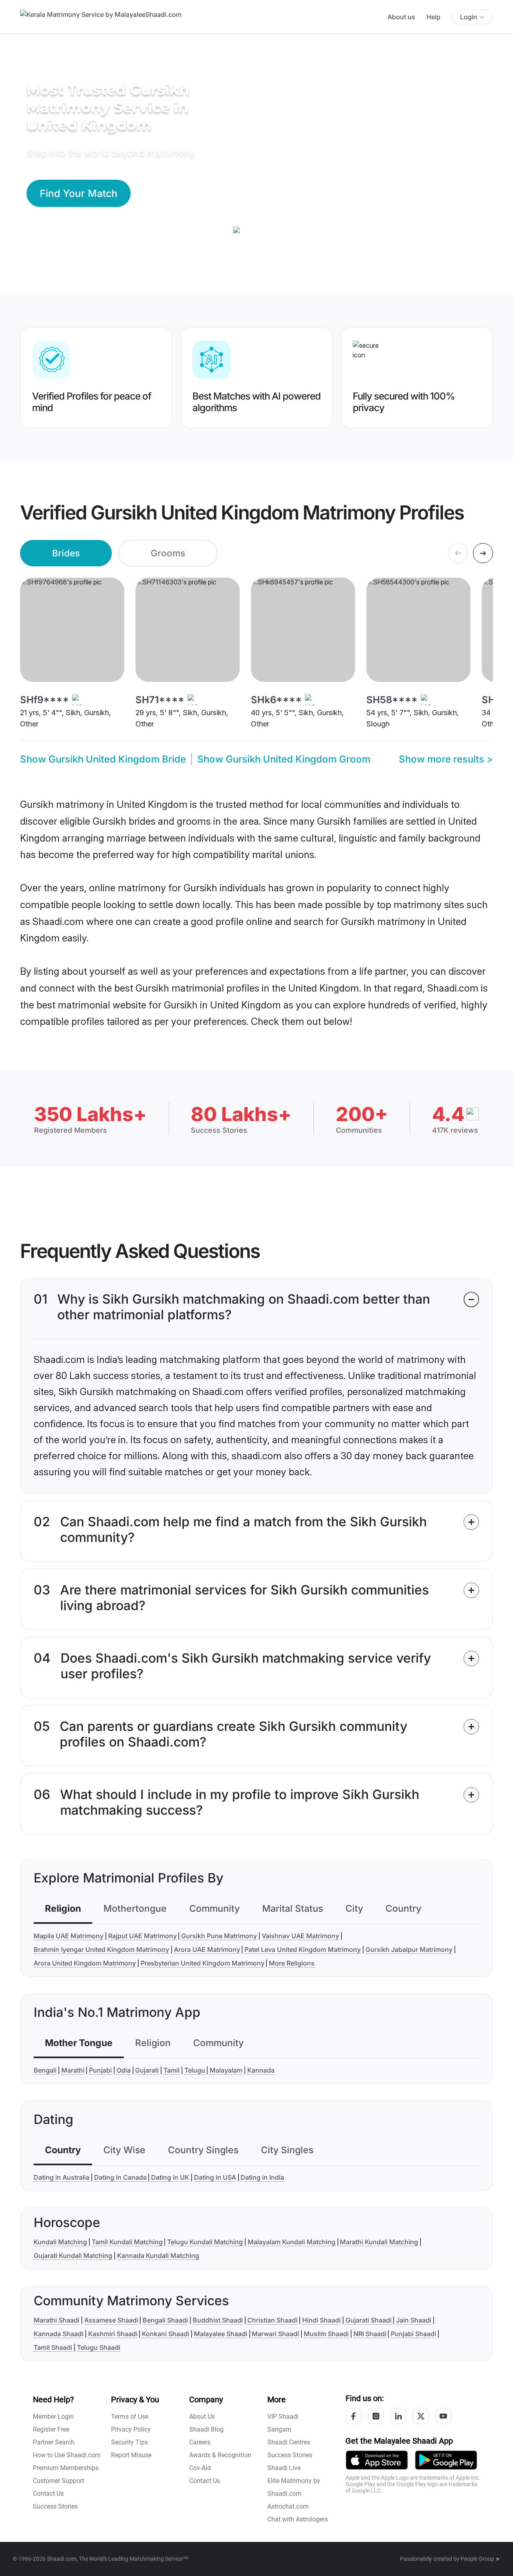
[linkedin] (398, 2416)
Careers (200, 2442)
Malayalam (226, 2070)
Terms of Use (130, 2417)
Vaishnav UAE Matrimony (300, 1936)
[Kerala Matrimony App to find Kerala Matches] (377, 2459)
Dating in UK (170, 2177)
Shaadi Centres (289, 2442)
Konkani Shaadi (166, 2334)
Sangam (279, 2429)
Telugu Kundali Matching (205, 2242)
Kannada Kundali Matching (158, 2256)
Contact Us (48, 2494)
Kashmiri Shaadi (113, 2334)
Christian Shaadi (272, 2320)
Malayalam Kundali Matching (292, 2242)
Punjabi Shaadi (413, 2334)
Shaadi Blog (206, 2429)
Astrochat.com (288, 2506)
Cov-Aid (200, 2468)
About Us (202, 2417)
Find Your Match (79, 193)
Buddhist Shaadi (218, 2320)
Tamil (172, 2070)
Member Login (53, 2417)
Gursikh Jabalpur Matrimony (409, 1949)
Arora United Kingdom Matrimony (85, 1963)
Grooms (168, 553)
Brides (66, 553)
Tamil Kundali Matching (127, 2242)
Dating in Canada (120, 2177)
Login (469, 17)
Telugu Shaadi (99, 2347)
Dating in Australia (62, 2177)
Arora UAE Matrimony (207, 1949)
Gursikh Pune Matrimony (219, 1936)
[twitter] (421, 2416)
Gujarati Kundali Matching (73, 2256)
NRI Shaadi (370, 2334)
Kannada (261, 2070)
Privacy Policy (131, 2429)
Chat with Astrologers (298, 2519)
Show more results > (446, 759)
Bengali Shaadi (165, 2320)
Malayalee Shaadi (221, 2334)
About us (401, 17)
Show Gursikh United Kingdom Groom (284, 759)
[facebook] (353, 2416)
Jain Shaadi (414, 2320)
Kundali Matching (60, 2242)
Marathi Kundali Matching (379, 2242)
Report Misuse (131, 2455)
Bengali (45, 2070)
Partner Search (54, 2442)
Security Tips (129, 2442)
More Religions (292, 1963)
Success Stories (55, 2506)
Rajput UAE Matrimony (142, 1936)
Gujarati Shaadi (369, 2320)
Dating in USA (215, 2177)
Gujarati (147, 2070)
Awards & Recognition (220, 2455)
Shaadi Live (284, 2468)
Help (433, 17)
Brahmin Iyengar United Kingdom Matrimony (101, 1949)
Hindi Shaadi (321, 2320)
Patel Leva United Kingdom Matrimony (303, 1949)
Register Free (51, 2429)
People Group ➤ (480, 2559)
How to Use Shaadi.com (67, 2455)
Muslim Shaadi (326, 2334)
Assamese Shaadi (111, 2320)
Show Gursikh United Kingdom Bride (103, 759)
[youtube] (443, 2416)
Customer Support (59, 2481)
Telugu (195, 2070)
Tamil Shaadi (53, 2347)
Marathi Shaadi (57, 2320)
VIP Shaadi (283, 2417)
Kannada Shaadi (59, 2334)
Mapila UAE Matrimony (69, 1936)
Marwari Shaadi (275, 2334)
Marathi (73, 2070)
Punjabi (100, 2070)
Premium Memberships (66, 2468)
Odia (124, 2070)
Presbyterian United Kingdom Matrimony (203, 1963)
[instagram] (376, 2416)
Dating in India (262, 2177)
